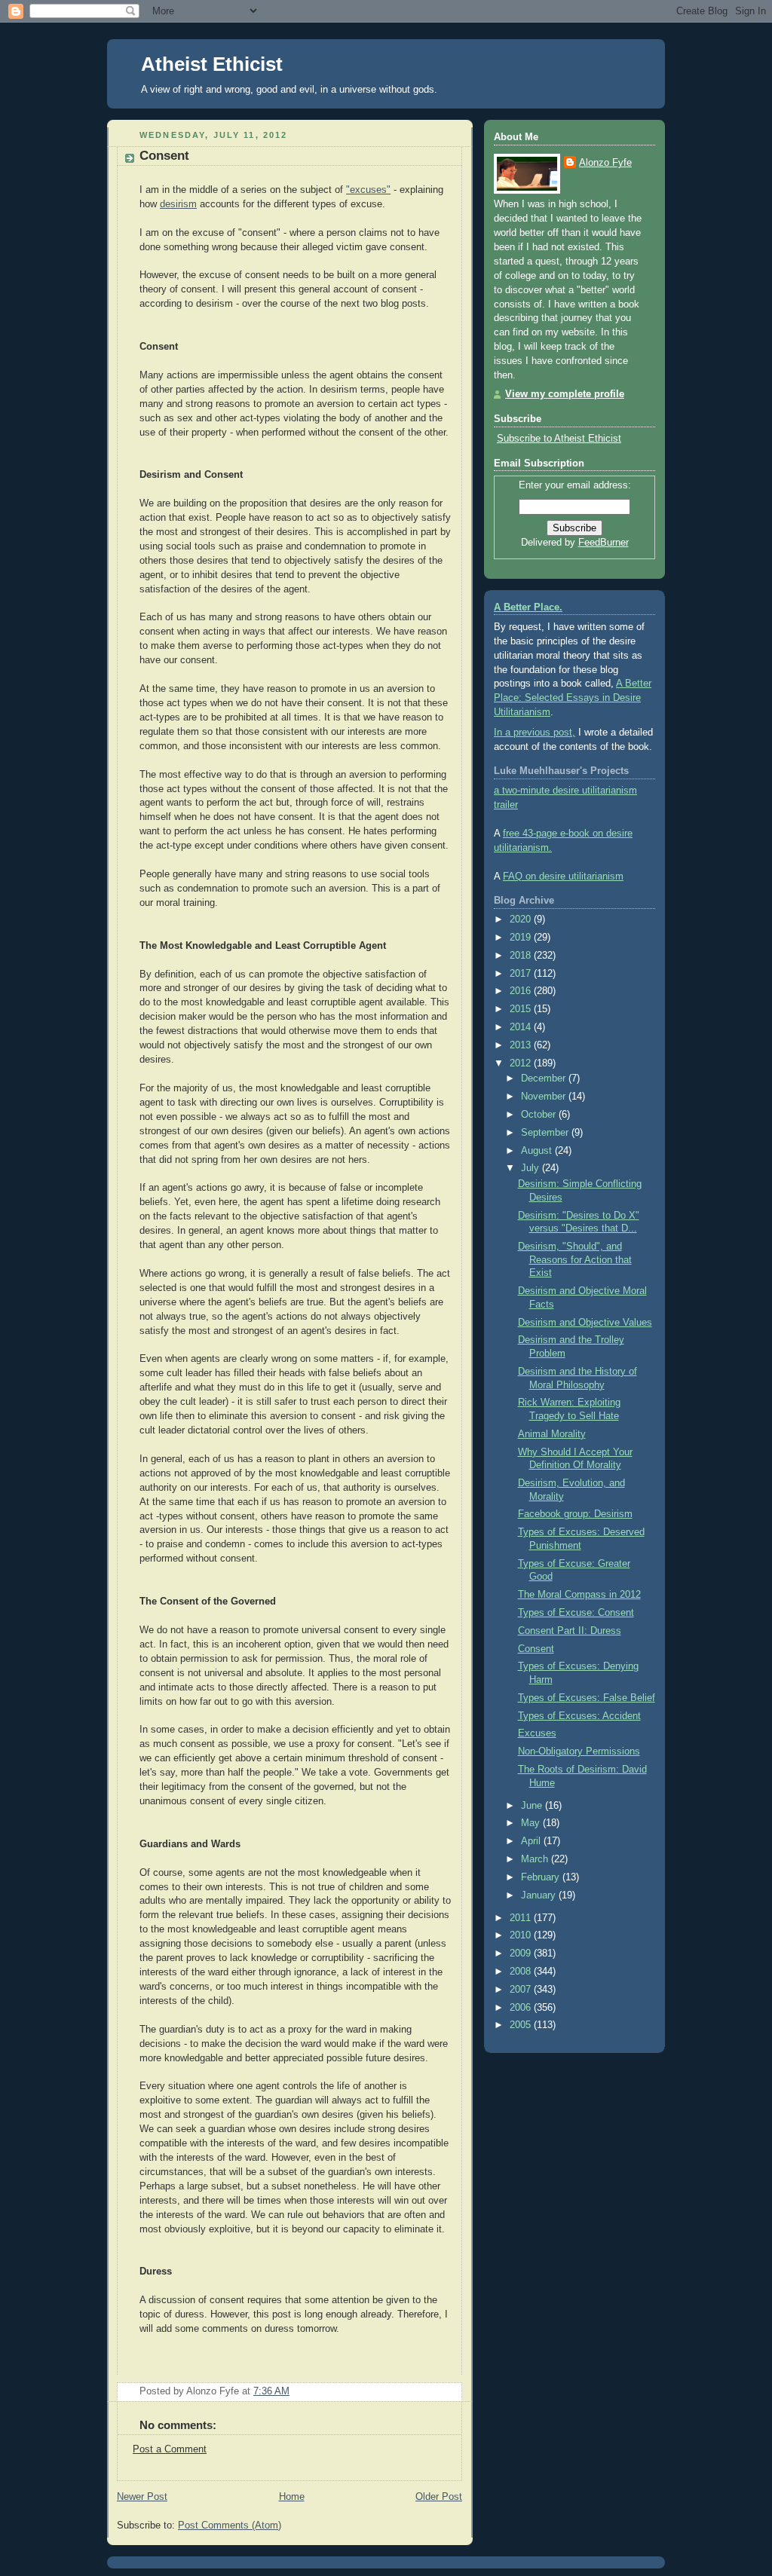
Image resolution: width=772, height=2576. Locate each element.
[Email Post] (449, 2391)
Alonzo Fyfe (605, 163)
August (538, 1151)
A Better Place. (528, 607)
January (540, 1895)
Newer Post (142, 2497)
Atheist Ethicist (212, 64)
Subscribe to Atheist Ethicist (559, 439)
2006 (522, 2008)
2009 (522, 1953)
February (542, 1877)
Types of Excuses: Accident (579, 1716)
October (540, 1115)
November (545, 1097)
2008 (522, 1972)
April (532, 1841)
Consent (164, 156)
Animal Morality (552, 1434)
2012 (522, 1063)
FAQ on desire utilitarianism (563, 877)
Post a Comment (170, 2449)
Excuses (537, 1733)
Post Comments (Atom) (230, 2526)
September (546, 1133)
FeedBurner (604, 543)
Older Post (439, 2497)
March (536, 1859)
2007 (522, 1990)
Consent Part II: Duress (570, 1631)
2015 (522, 1009)
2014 (522, 1027)
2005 (522, 2025)
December (545, 1078)
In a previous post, (535, 733)
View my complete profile (565, 394)
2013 (522, 1045)
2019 (522, 938)
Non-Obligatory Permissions (579, 1751)
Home (292, 2497)
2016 (522, 991)
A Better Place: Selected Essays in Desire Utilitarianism (573, 698)
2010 (522, 1935)
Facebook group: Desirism (575, 1514)
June (533, 1806)
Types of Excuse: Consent (576, 1613)
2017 (522, 974)
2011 (522, 1918)
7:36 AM (271, 2391)
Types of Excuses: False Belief (587, 1698)
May (532, 1823)
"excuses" (368, 190)
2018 (522, 956)
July (532, 1168)
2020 (522, 919)
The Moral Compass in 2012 (579, 1595)
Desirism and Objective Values (585, 1323)
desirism (178, 204)
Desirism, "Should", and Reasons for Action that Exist (575, 1260)
